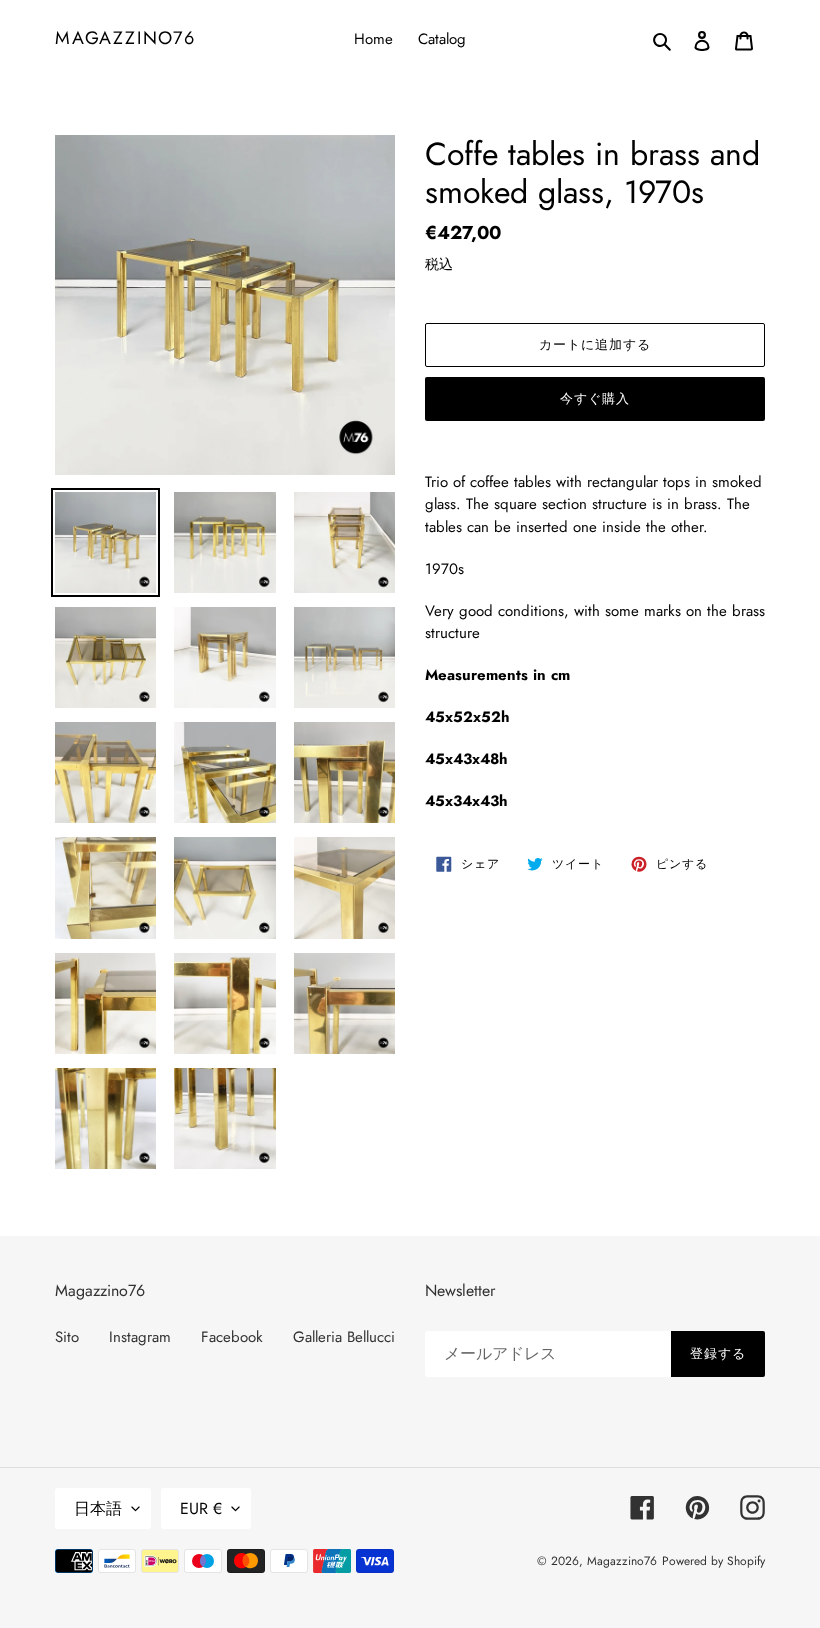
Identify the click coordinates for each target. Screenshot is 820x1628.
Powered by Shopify (713, 1561)
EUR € (201, 1508)
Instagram (140, 1337)
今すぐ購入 (595, 398)
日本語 (98, 1508)
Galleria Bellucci (344, 1337)
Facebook (232, 1337)
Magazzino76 (125, 39)
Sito (67, 1337)
